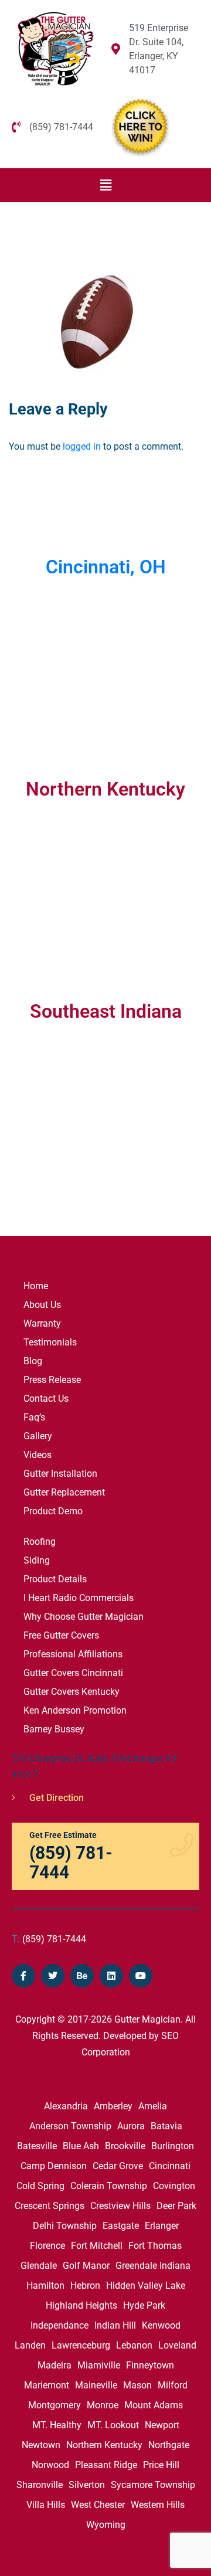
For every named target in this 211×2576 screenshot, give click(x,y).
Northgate (169, 2445)
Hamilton (45, 2286)
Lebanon (134, 2345)
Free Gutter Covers (61, 1635)
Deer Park (176, 2206)
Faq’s (34, 1417)
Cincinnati (170, 2166)
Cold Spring (40, 2186)
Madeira (55, 2365)
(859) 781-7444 (49, 1939)
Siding (37, 1560)
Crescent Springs (50, 2206)
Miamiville (99, 2365)
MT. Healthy (57, 2425)
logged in (82, 446)
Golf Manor (86, 2266)
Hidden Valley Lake (146, 2286)
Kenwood (161, 2325)
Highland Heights (81, 2305)
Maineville (96, 2385)
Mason (137, 2385)
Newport (162, 2425)
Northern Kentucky (104, 2445)
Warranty (42, 1323)
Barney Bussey (54, 1729)
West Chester (98, 2505)
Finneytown (150, 2365)
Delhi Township (65, 2226)
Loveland (177, 2345)
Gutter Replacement (64, 1492)
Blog (33, 1361)
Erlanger (162, 2226)
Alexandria (66, 2106)
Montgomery (55, 2405)
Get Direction (55, 1798)
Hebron (85, 2286)
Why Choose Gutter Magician (84, 1617)
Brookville (125, 2146)
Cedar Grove (118, 2166)
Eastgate (121, 2226)
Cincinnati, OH (106, 567)
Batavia (166, 2126)
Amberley (113, 2106)
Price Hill (161, 2465)
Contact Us (46, 1399)
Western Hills (158, 2505)
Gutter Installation (60, 1474)
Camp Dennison (54, 2166)
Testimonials (50, 1342)
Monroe (103, 2405)
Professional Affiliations (73, 1654)
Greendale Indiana (153, 2266)
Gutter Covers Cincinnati (73, 1673)
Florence (47, 2246)
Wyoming (106, 2525)
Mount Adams (154, 2405)
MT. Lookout (113, 2425)
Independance (59, 2325)
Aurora (131, 2126)
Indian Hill (115, 2325)
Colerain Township (109, 2186)
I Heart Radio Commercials (79, 1598)
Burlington (173, 2146)
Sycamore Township (153, 2485)
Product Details (55, 1579)
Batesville (37, 2146)
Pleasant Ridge (106, 2465)
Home (36, 1286)
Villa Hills (46, 2505)
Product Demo (53, 1511)
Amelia (153, 2106)
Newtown (41, 2445)
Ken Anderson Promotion (75, 1710)
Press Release (52, 1380)
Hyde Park (144, 2305)
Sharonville (40, 2485)
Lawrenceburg (81, 2345)
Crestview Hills (120, 2206)
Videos (38, 1455)
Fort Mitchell (97, 2246)
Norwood (50, 2465)
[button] (105, 185)
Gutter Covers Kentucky (72, 1692)
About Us (42, 1305)
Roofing (40, 1542)
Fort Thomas (155, 2246)
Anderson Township (70, 2126)
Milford (173, 2385)
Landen (30, 2345)
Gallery (38, 1436)
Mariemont (47, 2385)
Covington (174, 2186)
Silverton (87, 2485)
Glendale (39, 2266)
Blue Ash (81, 2146)
